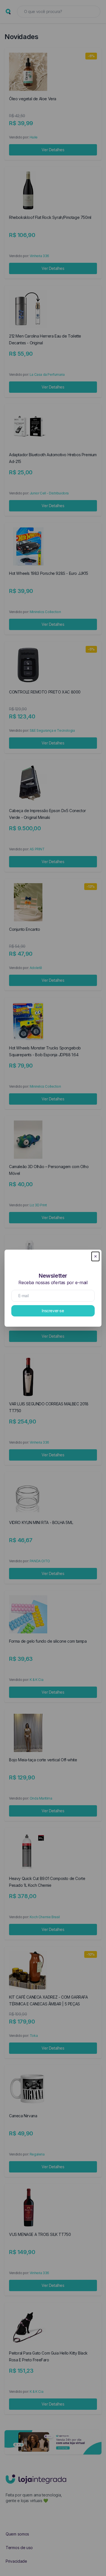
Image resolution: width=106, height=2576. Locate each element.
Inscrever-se (53, 1311)
